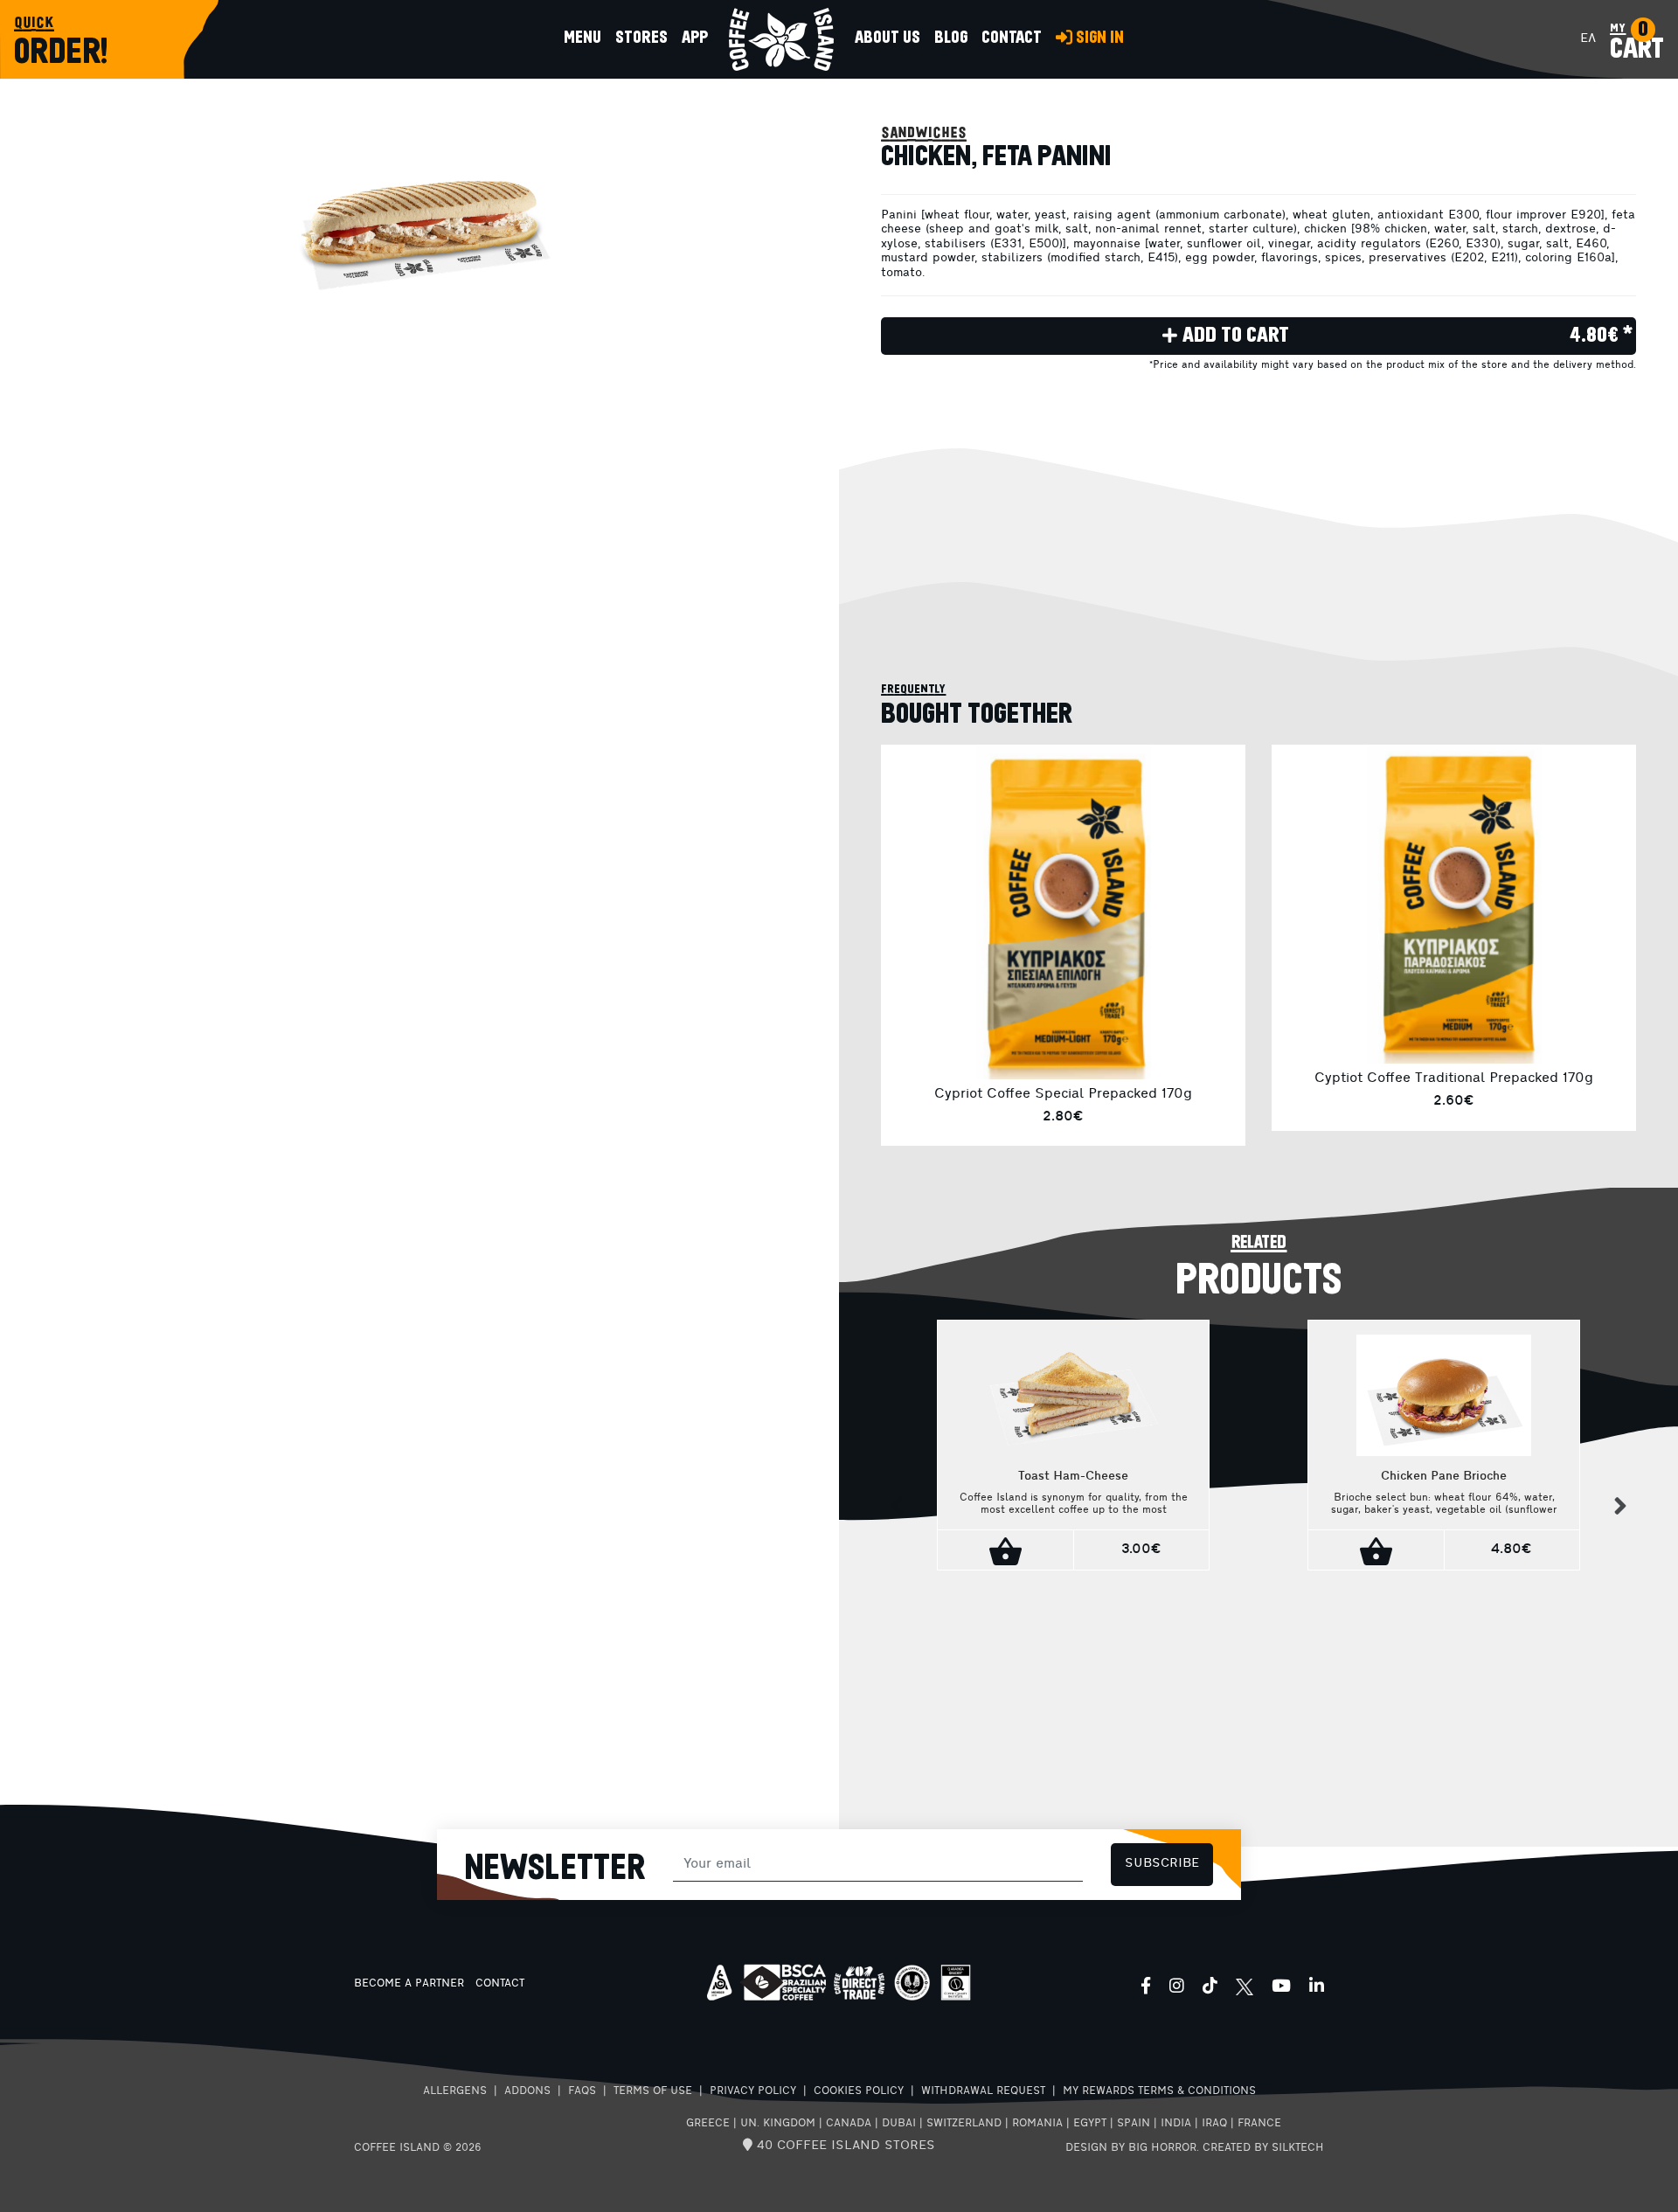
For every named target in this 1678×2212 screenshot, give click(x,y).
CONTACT (500, 1984)
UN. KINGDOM (778, 2124)
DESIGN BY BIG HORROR (1131, 2148)
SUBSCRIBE (1162, 1864)
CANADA (849, 2124)
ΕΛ (1588, 39)
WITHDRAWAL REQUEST (983, 2091)
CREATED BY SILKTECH (1263, 2148)
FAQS (582, 2091)
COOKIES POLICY (859, 2091)
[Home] (781, 39)
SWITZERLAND (964, 2124)
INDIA (1176, 2124)
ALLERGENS (455, 2091)
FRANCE (1259, 2124)
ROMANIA (1037, 2124)
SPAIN (1134, 2124)
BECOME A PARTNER (409, 1984)
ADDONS (527, 2091)
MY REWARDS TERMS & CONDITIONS (1159, 2091)
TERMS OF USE (653, 2091)
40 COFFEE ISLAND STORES (844, 2146)
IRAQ (1214, 2124)
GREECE (708, 2124)
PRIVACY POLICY (753, 2091)
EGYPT (1090, 2124)
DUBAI (899, 2124)
